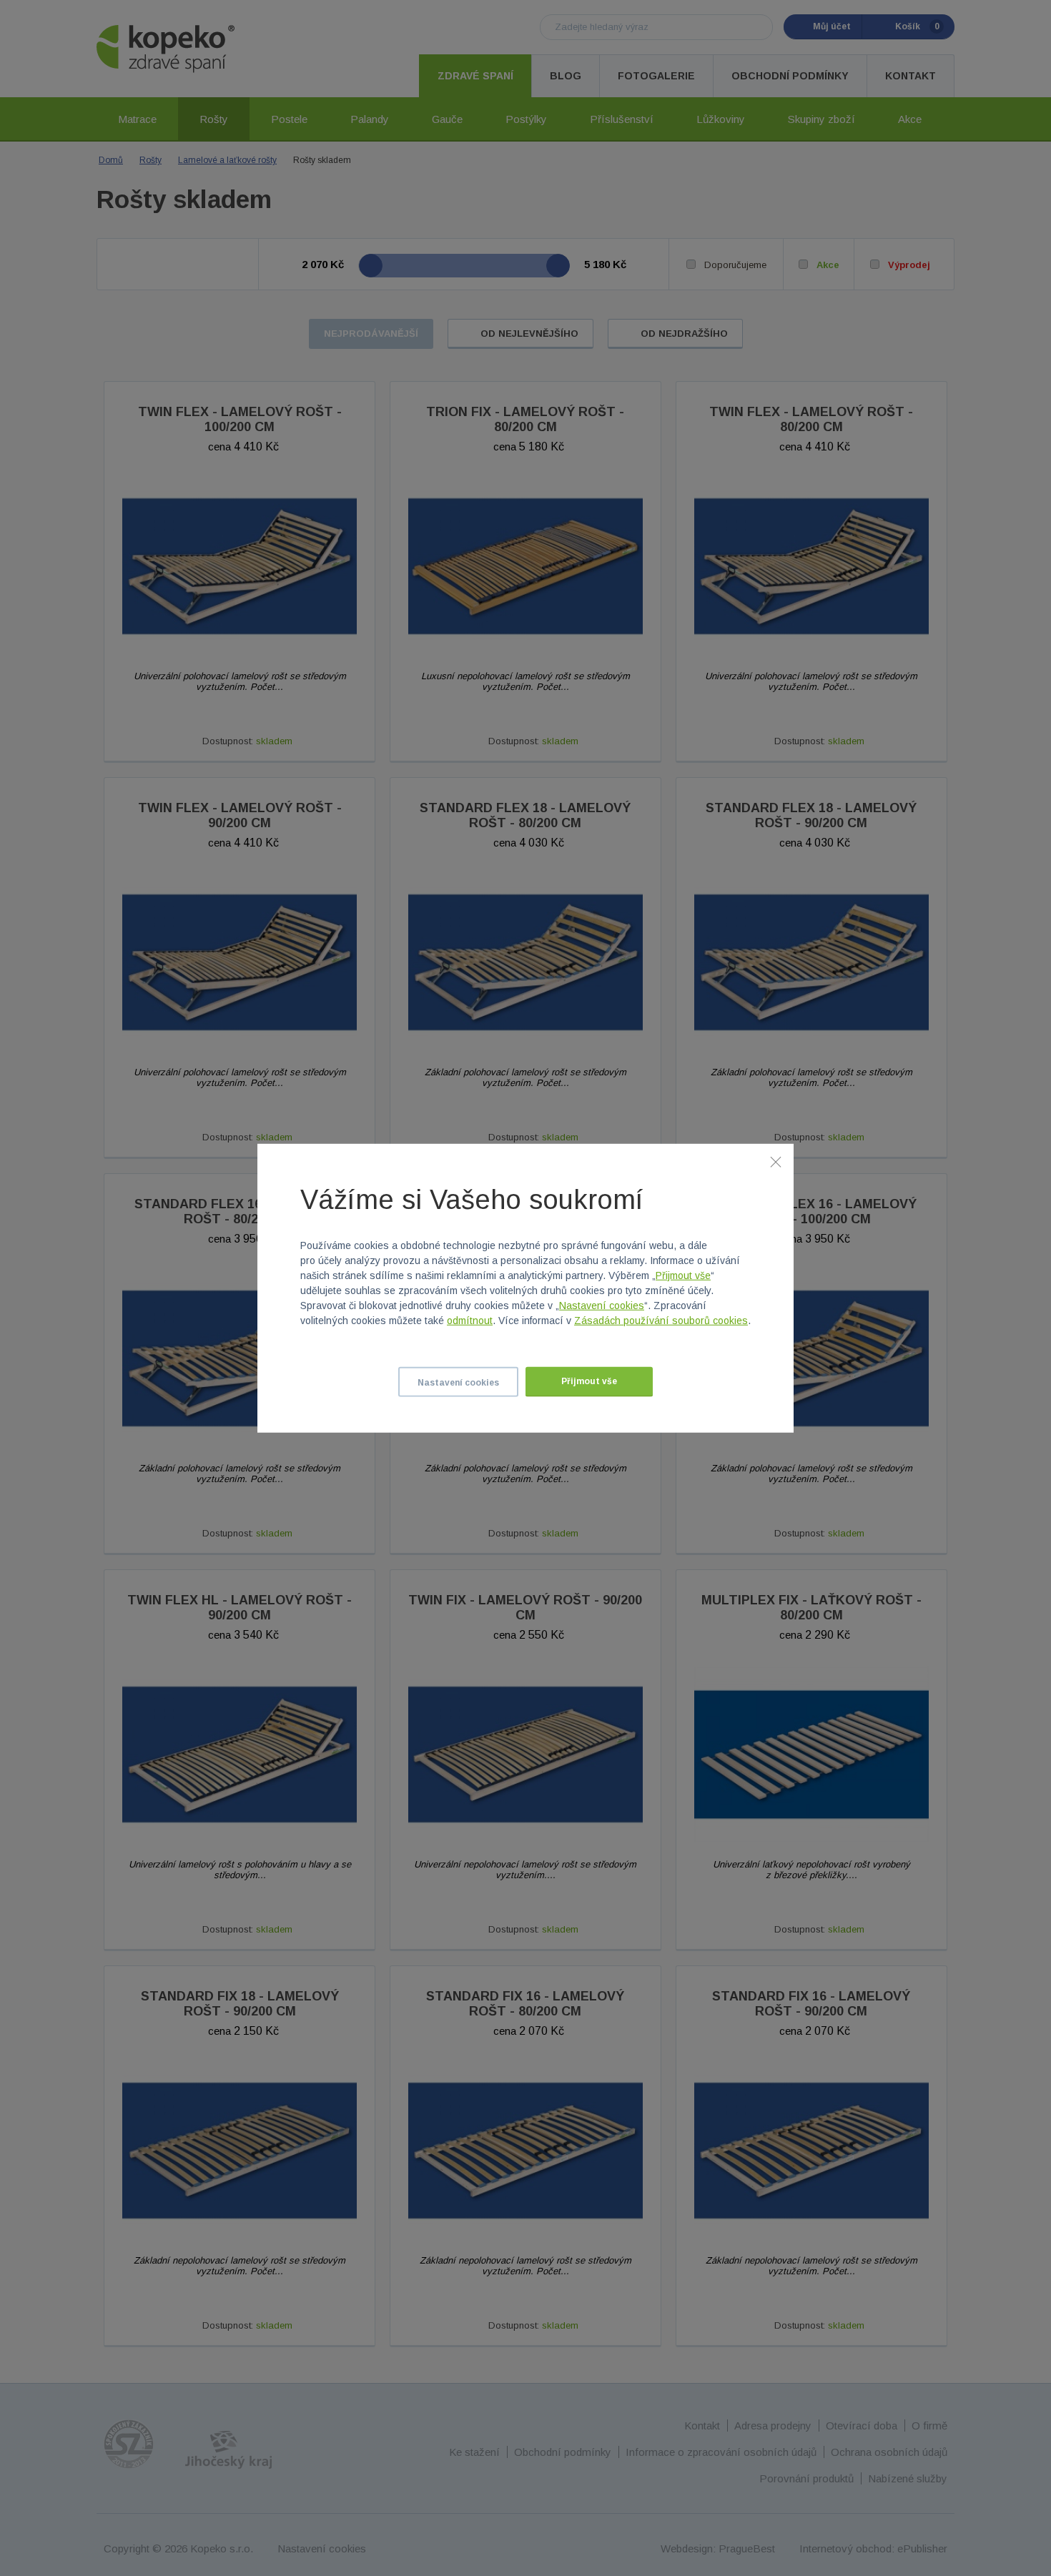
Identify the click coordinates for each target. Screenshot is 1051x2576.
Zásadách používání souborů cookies (661, 1321)
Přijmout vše (683, 1275)
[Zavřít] (776, 1161)
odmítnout (470, 1321)
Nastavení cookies (602, 1306)
